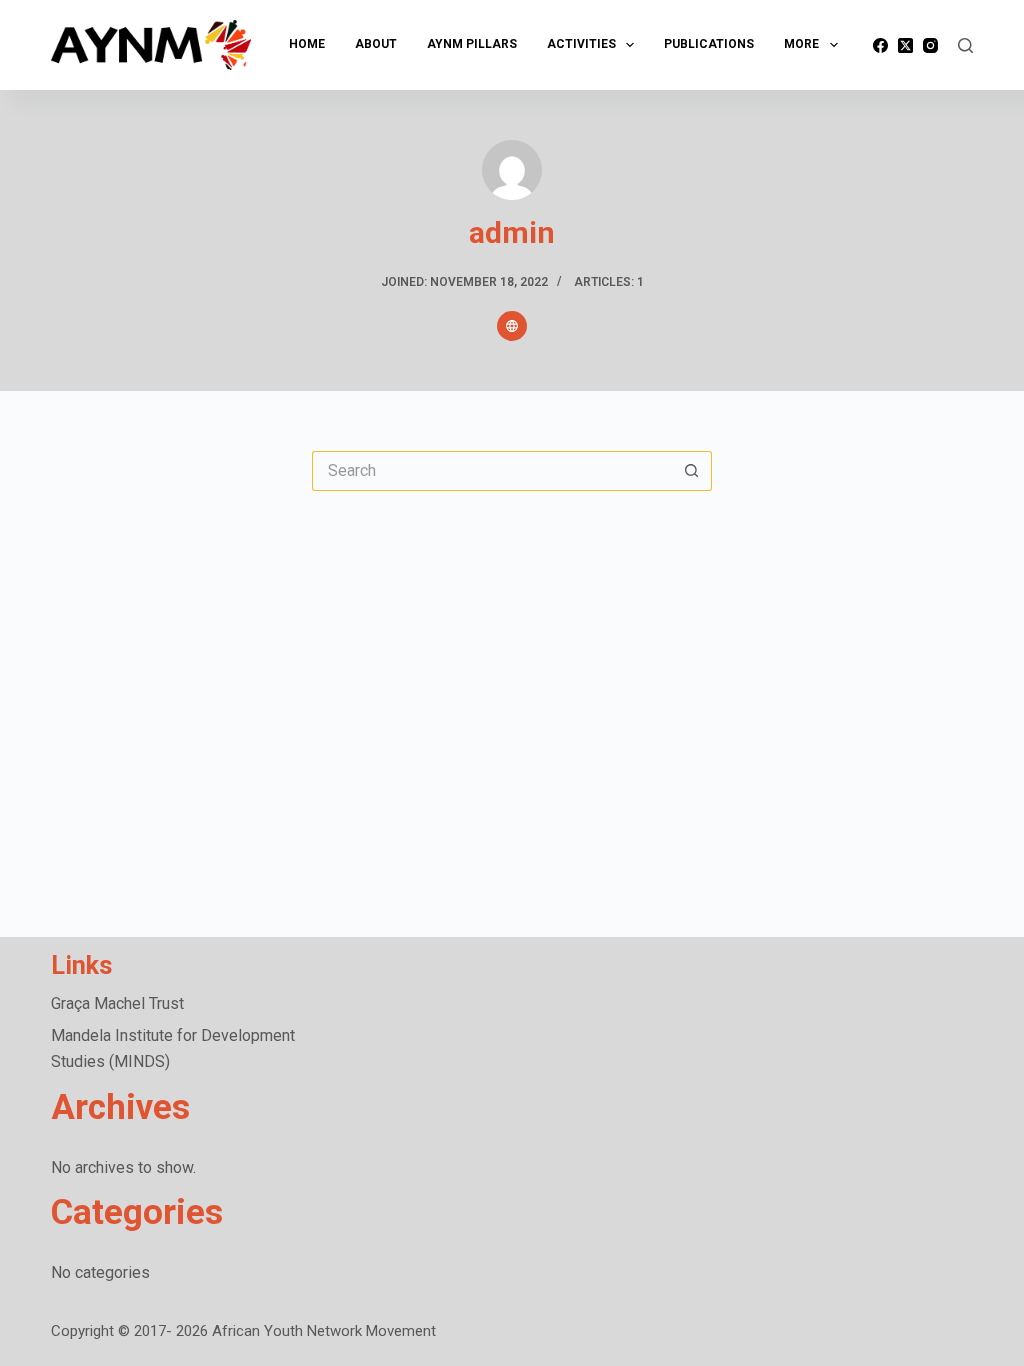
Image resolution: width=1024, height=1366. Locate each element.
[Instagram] (930, 45)
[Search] (965, 45)
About (376, 44)
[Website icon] (512, 326)
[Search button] (692, 471)
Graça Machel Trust (117, 1003)
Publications (709, 44)
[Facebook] (880, 45)
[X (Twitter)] (905, 45)
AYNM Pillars (472, 44)
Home (307, 44)
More (801, 44)
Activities (581, 44)
